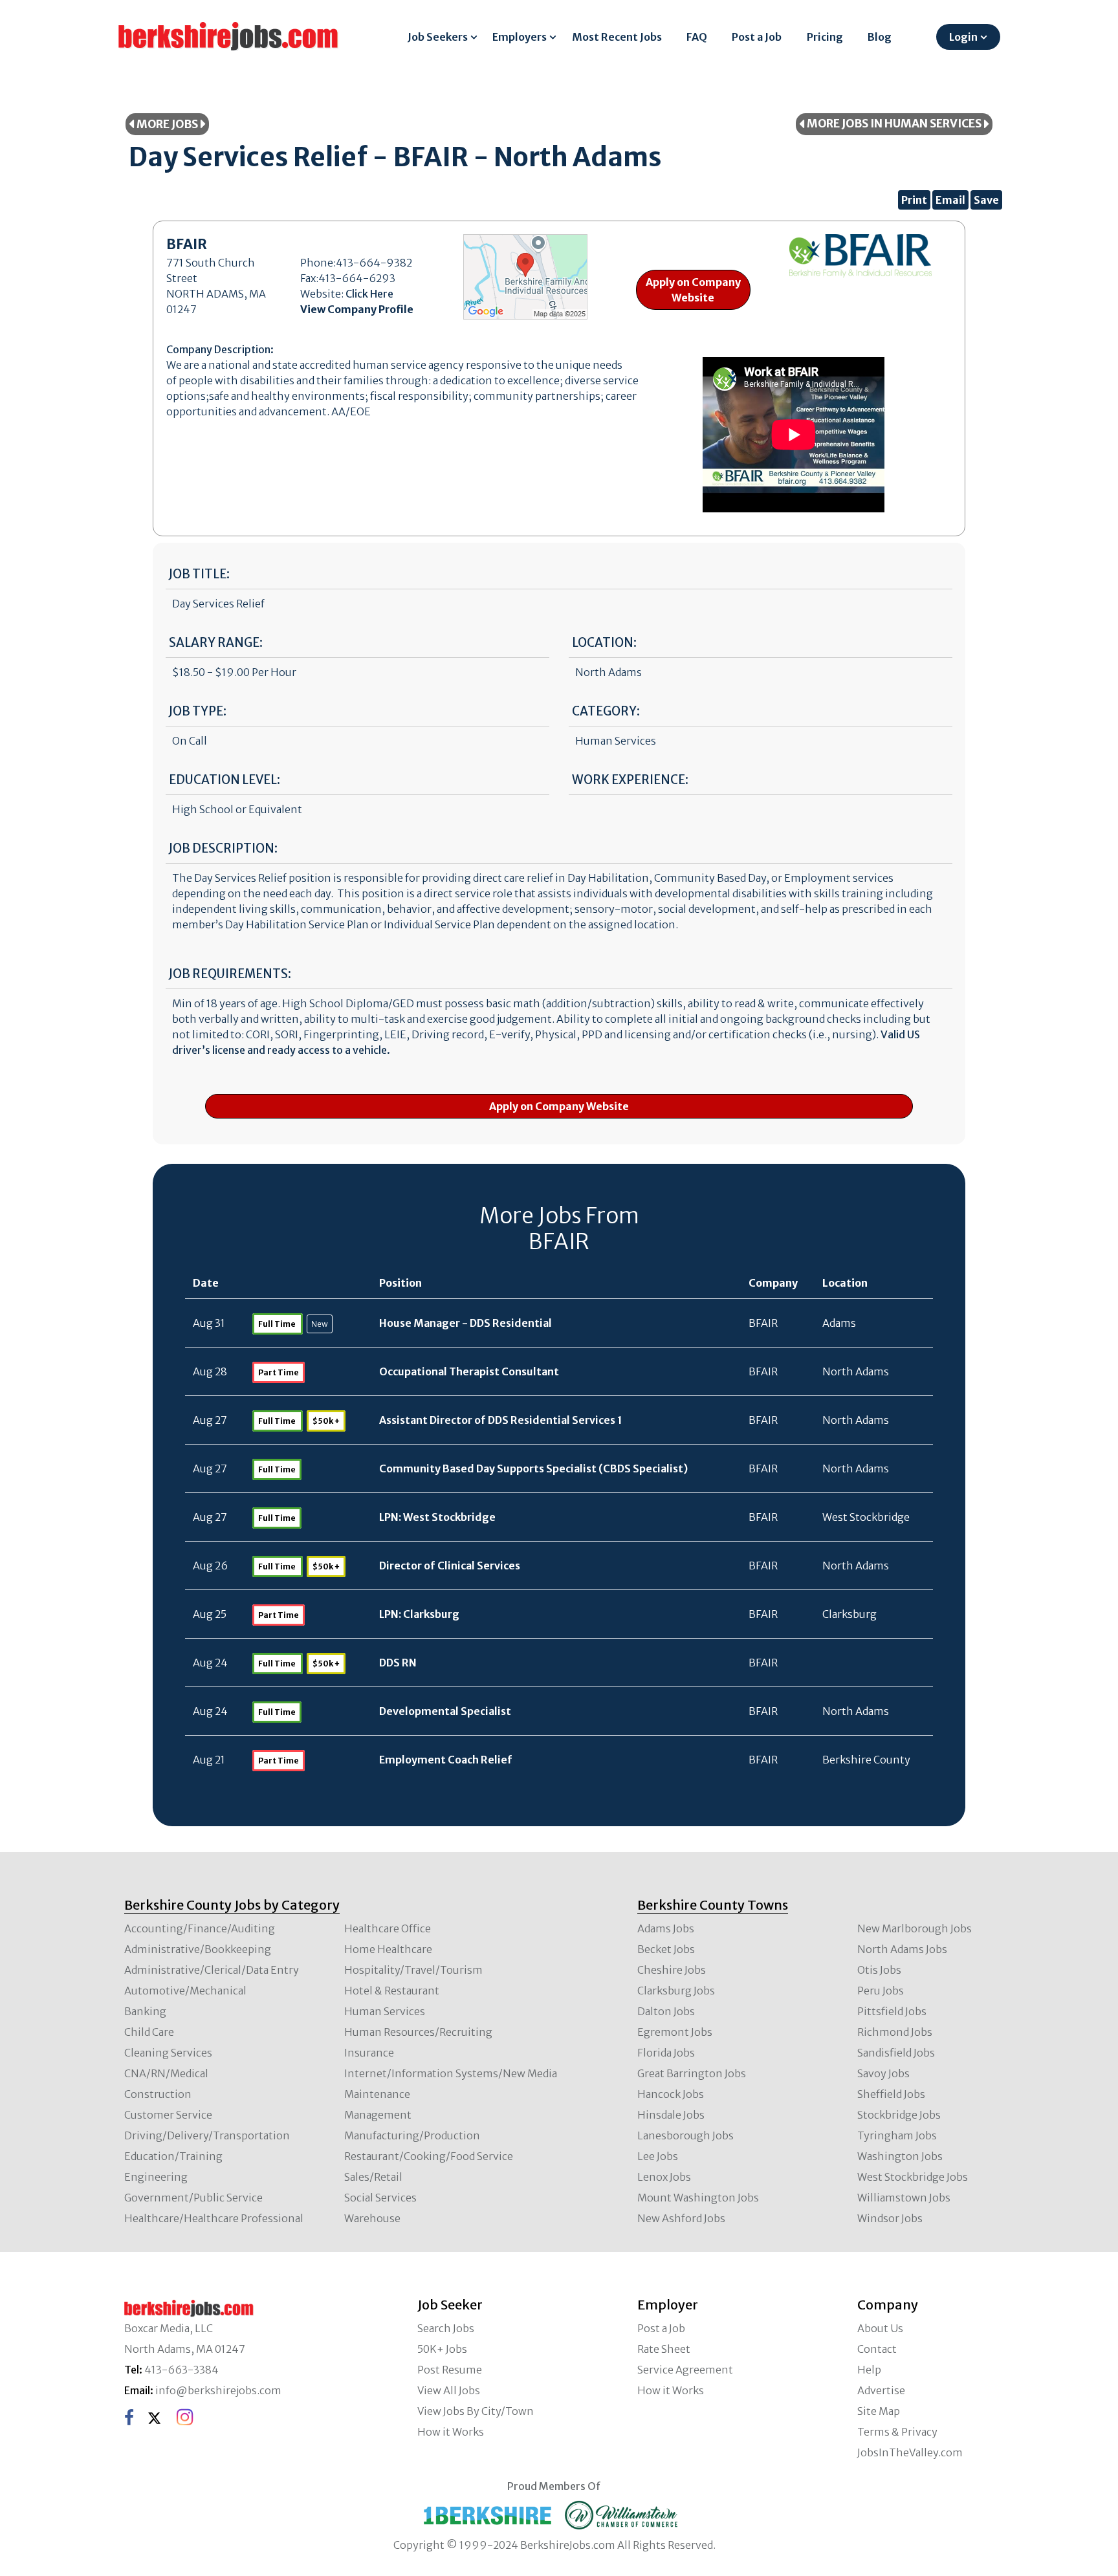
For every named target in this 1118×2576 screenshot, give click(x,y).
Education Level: (225, 780)
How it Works (451, 2432)
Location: (604, 643)
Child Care (149, 2032)
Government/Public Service (193, 2198)
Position (400, 1283)
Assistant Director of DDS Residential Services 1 (501, 1420)
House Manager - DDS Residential (466, 1323)
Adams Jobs (666, 1928)
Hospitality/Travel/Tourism (413, 1970)
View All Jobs (449, 2390)
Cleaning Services (168, 2053)
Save (986, 200)
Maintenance (377, 2094)
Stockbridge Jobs (899, 2115)
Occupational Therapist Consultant (469, 1371)
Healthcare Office (388, 1928)
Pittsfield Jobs (892, 2011)
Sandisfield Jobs (896, 2053)
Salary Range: (216, 643)
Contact (877, 2349)
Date (206, 1283)
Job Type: (198, 711)
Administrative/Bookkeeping (198, 1949)
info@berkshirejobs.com (218, 2390)
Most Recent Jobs (617, 37)
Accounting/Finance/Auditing (200, 1928)
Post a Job (757, 37)
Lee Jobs (658, 2156)
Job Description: (223, 848)
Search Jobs (446, 2328)
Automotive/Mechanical (185, 1991)
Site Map (879, 2411)
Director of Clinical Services (450, 1566)
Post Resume (450, 2370)
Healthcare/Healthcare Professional (214, 2218)
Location (845, 1283)
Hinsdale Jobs (671, 2115)
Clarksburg (849, 1614)
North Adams (856, 1371)
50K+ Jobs (442, 2349)
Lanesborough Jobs (685, 2135)
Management (378, 2115)
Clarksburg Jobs (676, 1991)
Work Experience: (630, 780)
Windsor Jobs (890, 2218)
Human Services (385, 2011)
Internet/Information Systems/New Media (451, 2073)
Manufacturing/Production (412, 2135)
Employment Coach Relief (446, 1760)
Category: (606, 711)
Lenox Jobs (664, 2177)
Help (869, 2370)
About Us (880, 2328)
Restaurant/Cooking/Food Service (429, 2156)
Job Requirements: (230, 974)
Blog (880, 37)
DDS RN (398, 1663)
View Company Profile (357, 309)
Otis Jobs (879, 1970)
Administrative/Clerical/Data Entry (212, 1970)
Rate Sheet (664, 2349)
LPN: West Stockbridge (437, 1517)
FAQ (697, 37)
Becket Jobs (666, 1949)
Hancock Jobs (671, 2094)
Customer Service (168, 2115)
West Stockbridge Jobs (913, 2177)
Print (914, 200)
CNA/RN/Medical (166, 2073)
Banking (145, 2011)
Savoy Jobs (883, 2073)
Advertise (881, 2390)
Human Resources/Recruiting (418, 2032)
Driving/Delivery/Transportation (207, 2135)
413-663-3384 (181, 2370)
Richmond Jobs (895, 2032)
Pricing (825, 37)
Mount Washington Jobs (698, 2198)
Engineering (156, 2177)
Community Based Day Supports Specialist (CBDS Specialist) (533, 1468)
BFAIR (763, 1323)
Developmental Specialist (445, 1711)
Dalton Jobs (666, 2011)
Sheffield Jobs (891, 2094)
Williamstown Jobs (904, 2198)
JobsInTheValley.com (910, 2452)
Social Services (380, 2198)
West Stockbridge (866, 1517)
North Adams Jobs (902, 1949)
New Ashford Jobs (681, 2218)
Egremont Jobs (675, 2032)
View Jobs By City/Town (476, 2411)
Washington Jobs (900, 2156)
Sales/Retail (373, 2177)
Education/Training (173, 2156)
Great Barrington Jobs (692, 2073)
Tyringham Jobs (897, 2135)
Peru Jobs (881, 1991)
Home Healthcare (388, 1949)
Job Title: (199, 574)
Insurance (369, 2053)
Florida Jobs (666, 2053)
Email (950, 200)
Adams (839, 1323)
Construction (158, 2094)
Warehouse (372, 2218)
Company (773, 1283)
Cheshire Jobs (672, 1970)
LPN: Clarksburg (419, 1614)
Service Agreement (685, 2370)
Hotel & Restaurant (392, 1991)
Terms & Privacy (897, 2432)
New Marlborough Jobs (915, 1928)
